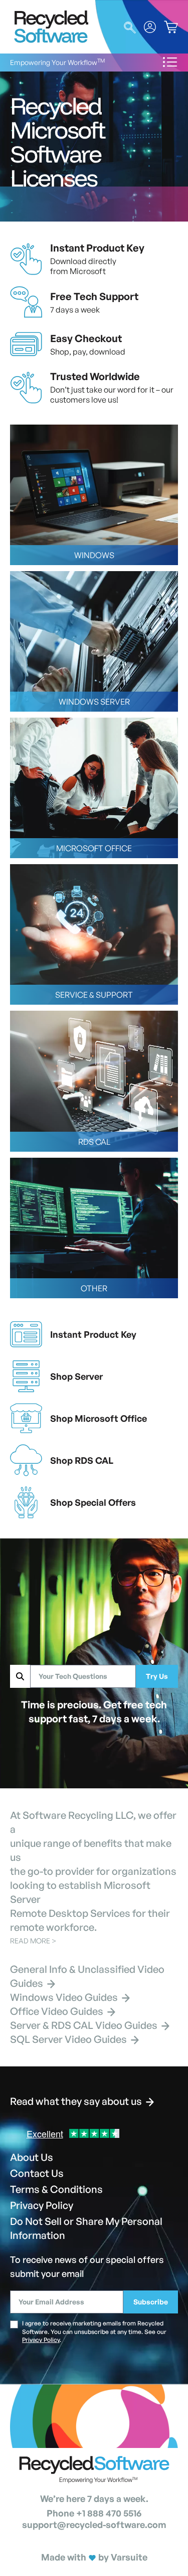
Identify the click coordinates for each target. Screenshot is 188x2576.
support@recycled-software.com (94, 2524)
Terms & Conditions (56, 2189)
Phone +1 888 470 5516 (94, 2513)
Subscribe (151, 2302)
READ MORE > (33, 1941)
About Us (32, 2157)
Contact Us (37, 2173)
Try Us (157, 1676)
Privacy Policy (42, 2205)
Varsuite (129, 2557)
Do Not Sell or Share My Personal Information (86, 2228)
